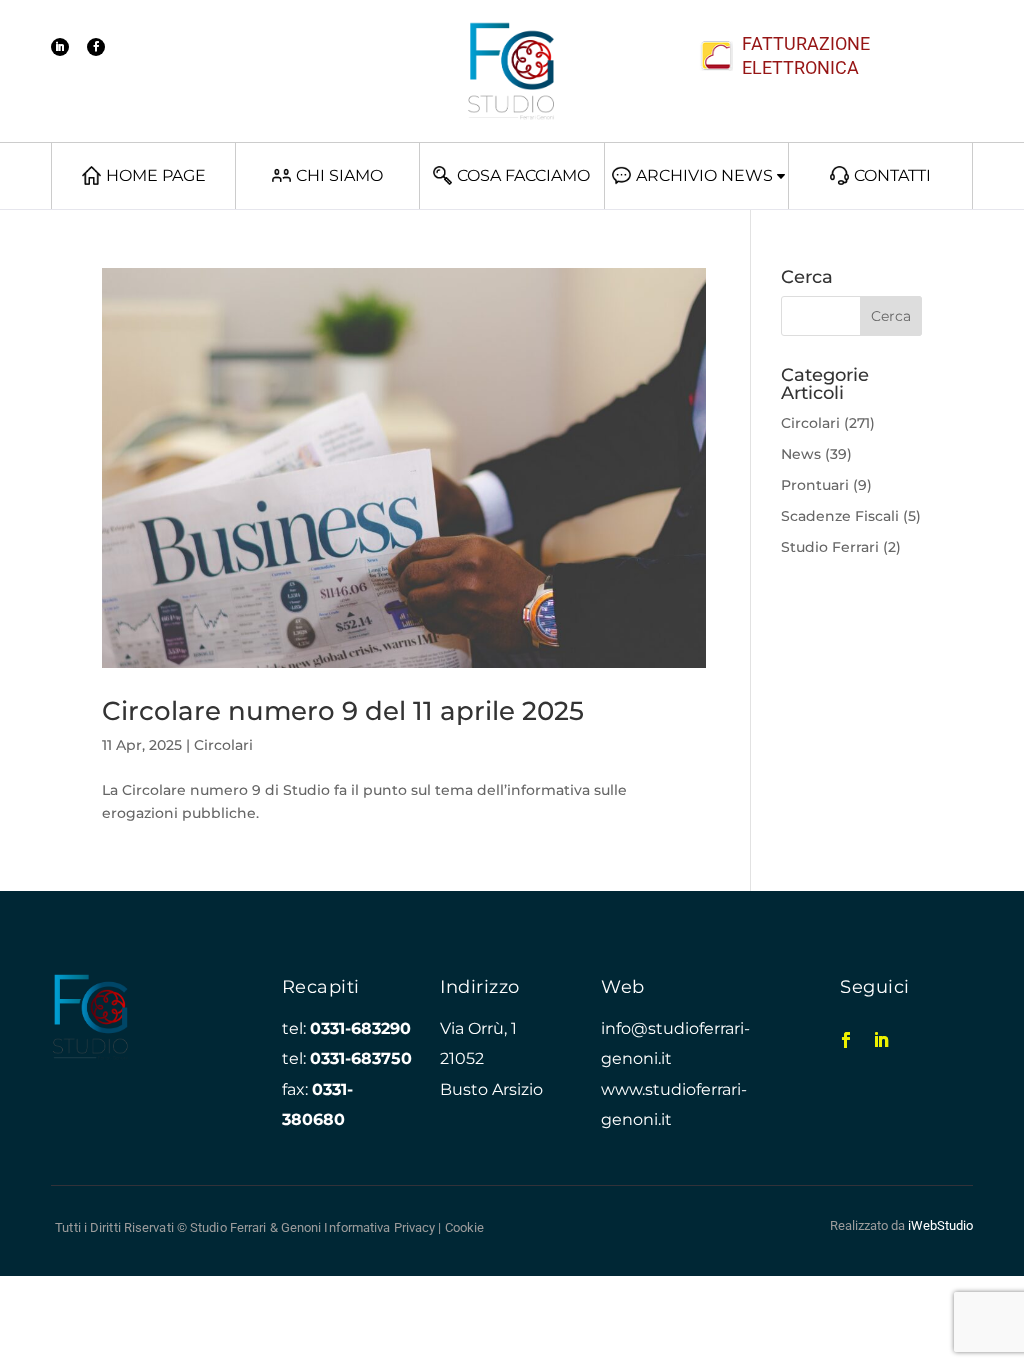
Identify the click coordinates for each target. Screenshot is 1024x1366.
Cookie (465, 1227)
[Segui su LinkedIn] (60, 47)
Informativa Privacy (379, 1227)
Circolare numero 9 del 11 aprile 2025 (343, 711)
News (801, 454)
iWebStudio (940, 1225)
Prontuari (815, 485)
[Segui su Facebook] (96, 47)
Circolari (223, 745)
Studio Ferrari (830, 547)
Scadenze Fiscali (840, 516)
